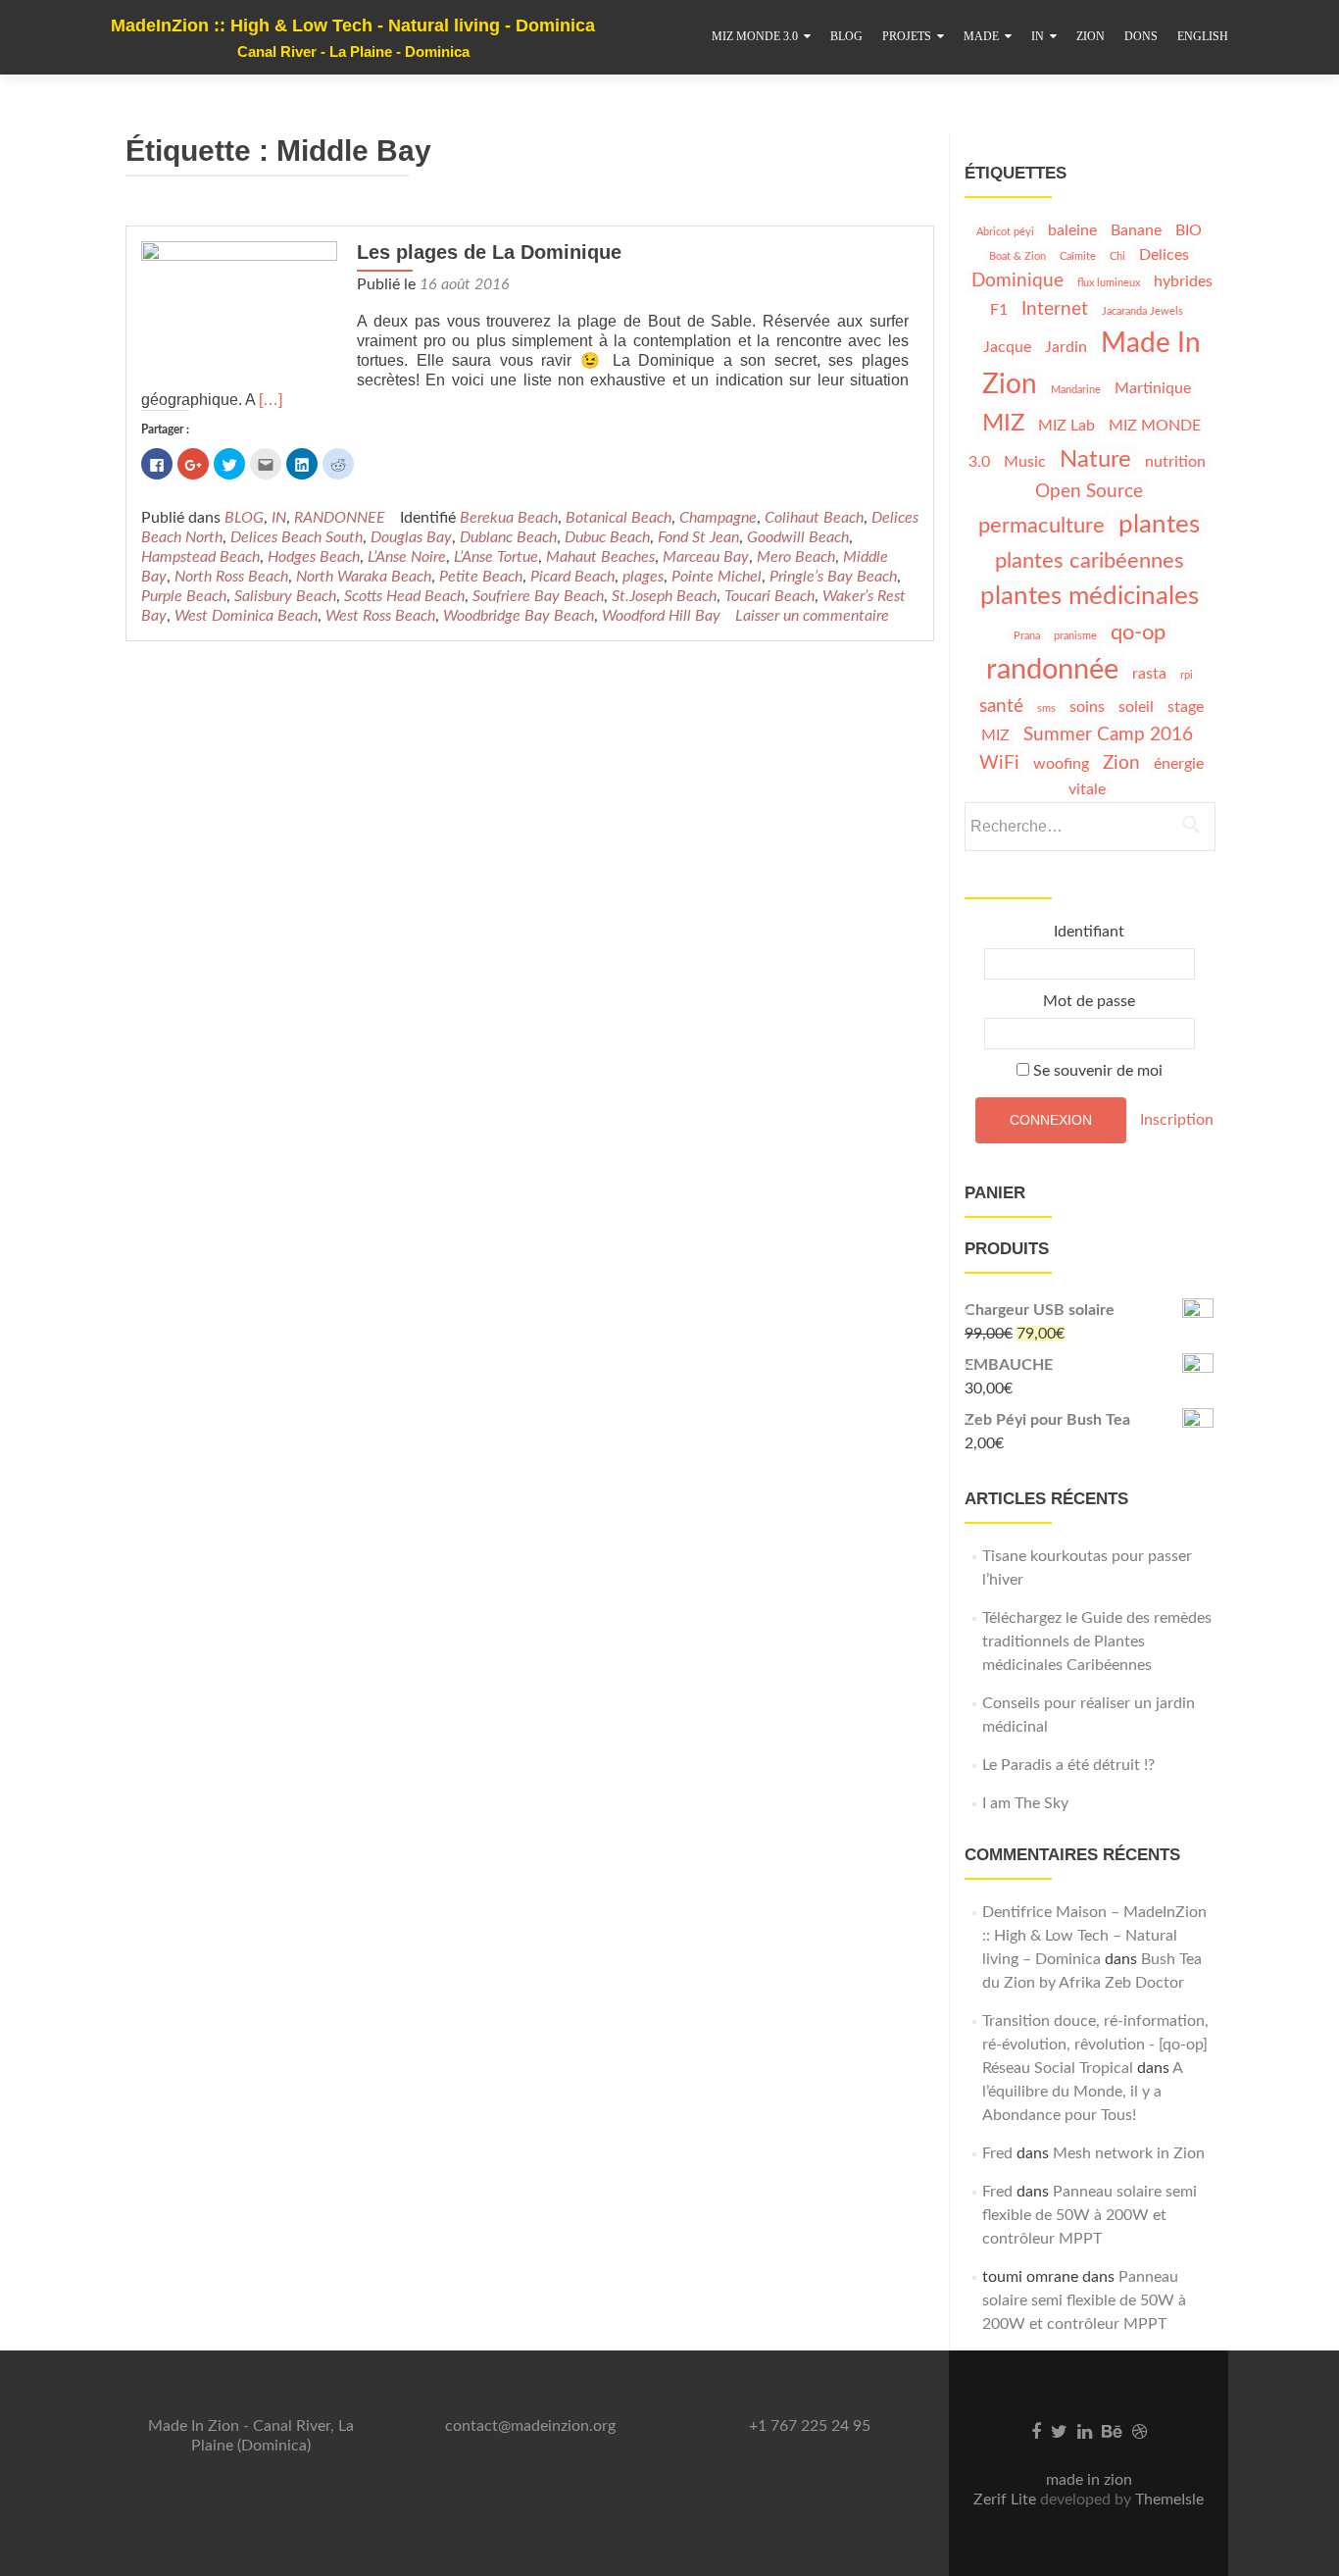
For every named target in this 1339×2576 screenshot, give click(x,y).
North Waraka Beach (364, 577)
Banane (1136, 230)
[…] (271, 400)
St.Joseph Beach (664, 596)
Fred (997, 2153)
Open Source (1089, 491)
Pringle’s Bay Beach (833, 577)
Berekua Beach (509, 518)
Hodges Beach (314, 557)
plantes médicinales (1090, 596)
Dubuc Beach (607, 537)
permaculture (1041, 526)
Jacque (1007, 347)
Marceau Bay (706, 557)
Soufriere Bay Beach (538, 596)
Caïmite (1078, 256)
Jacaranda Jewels (1142, 311)
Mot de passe (1089, 1001)
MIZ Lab (1066, 426)
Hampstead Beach (200, 557)
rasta (1149, 674)
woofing (1061, 764)
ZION (1091, 36)
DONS (1141, 36)
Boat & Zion (1017, 256)
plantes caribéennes (1090, 561)
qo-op (1138, 632)
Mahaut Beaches (600, 557)
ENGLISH (1203, 36)
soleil (1136, 707)
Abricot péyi (1005, 232)
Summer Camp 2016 (1108, 734)
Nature (1095, 459)
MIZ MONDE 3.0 (755, 36)
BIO (1189, 230)
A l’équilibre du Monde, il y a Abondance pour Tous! (1082, 2092)
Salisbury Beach (285, 596)
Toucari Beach (769, 596)
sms (1046, 708)
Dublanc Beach (508, 537)
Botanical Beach (619, 518)
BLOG (846, 36)
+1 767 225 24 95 (810, 2426)
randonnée (1052, 670)
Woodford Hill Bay (661, 616)
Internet (1055, 309)
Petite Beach (481, 577)
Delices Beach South (297, 537)
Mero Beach (796, 557)
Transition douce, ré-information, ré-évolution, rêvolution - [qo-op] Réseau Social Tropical (1095, 2045)
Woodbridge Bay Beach (519, 616)
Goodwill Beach (798, 537)
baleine (1072, 230)
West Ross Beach (380, 616)
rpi (1187, 675)
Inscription (1177, 1119)
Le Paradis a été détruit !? (1068, 1765)
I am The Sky (1025, 1803)
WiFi (999, 763)
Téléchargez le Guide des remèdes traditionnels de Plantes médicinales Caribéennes (1097, 1642)
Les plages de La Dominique (489, 252)
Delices (1164, 255)
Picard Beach (572, 577)
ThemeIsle (1169, 2500)
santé (1001, 706)
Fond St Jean (698, 537)
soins (1087, 707)
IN (1038, 36)
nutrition (1175, 462)
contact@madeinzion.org (530, 2426)
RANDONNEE (340, 518)
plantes (1159, 525)
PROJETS (907, 36)
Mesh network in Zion (1129, 2153)
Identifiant (1089, 932)
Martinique (1153, 388)
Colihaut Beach (814, 518)
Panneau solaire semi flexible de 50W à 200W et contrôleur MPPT (1090, 2215)
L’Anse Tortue (496, 557)
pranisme (1075, 636)
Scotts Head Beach (404, 596)
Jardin (1066, 347)
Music (1025, 462)
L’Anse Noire (407, 557)
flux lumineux (1109, 283)
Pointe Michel (717, 577)
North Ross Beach (231, 577)
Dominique (1017, 280)
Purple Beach (184, 596)
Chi (1117, 256)
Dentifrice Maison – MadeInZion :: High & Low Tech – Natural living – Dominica (1094, 1936)
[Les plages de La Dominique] (239, 314)
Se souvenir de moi (1096, 1071)
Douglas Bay (411, 537)
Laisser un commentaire (812, 616)
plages (643, 577)
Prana (1027, 636)
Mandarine (1076, 390)
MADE (981, 36)
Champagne (718, 518)
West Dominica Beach (246, 616)
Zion (1121, 763)
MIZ (1003, 423)
